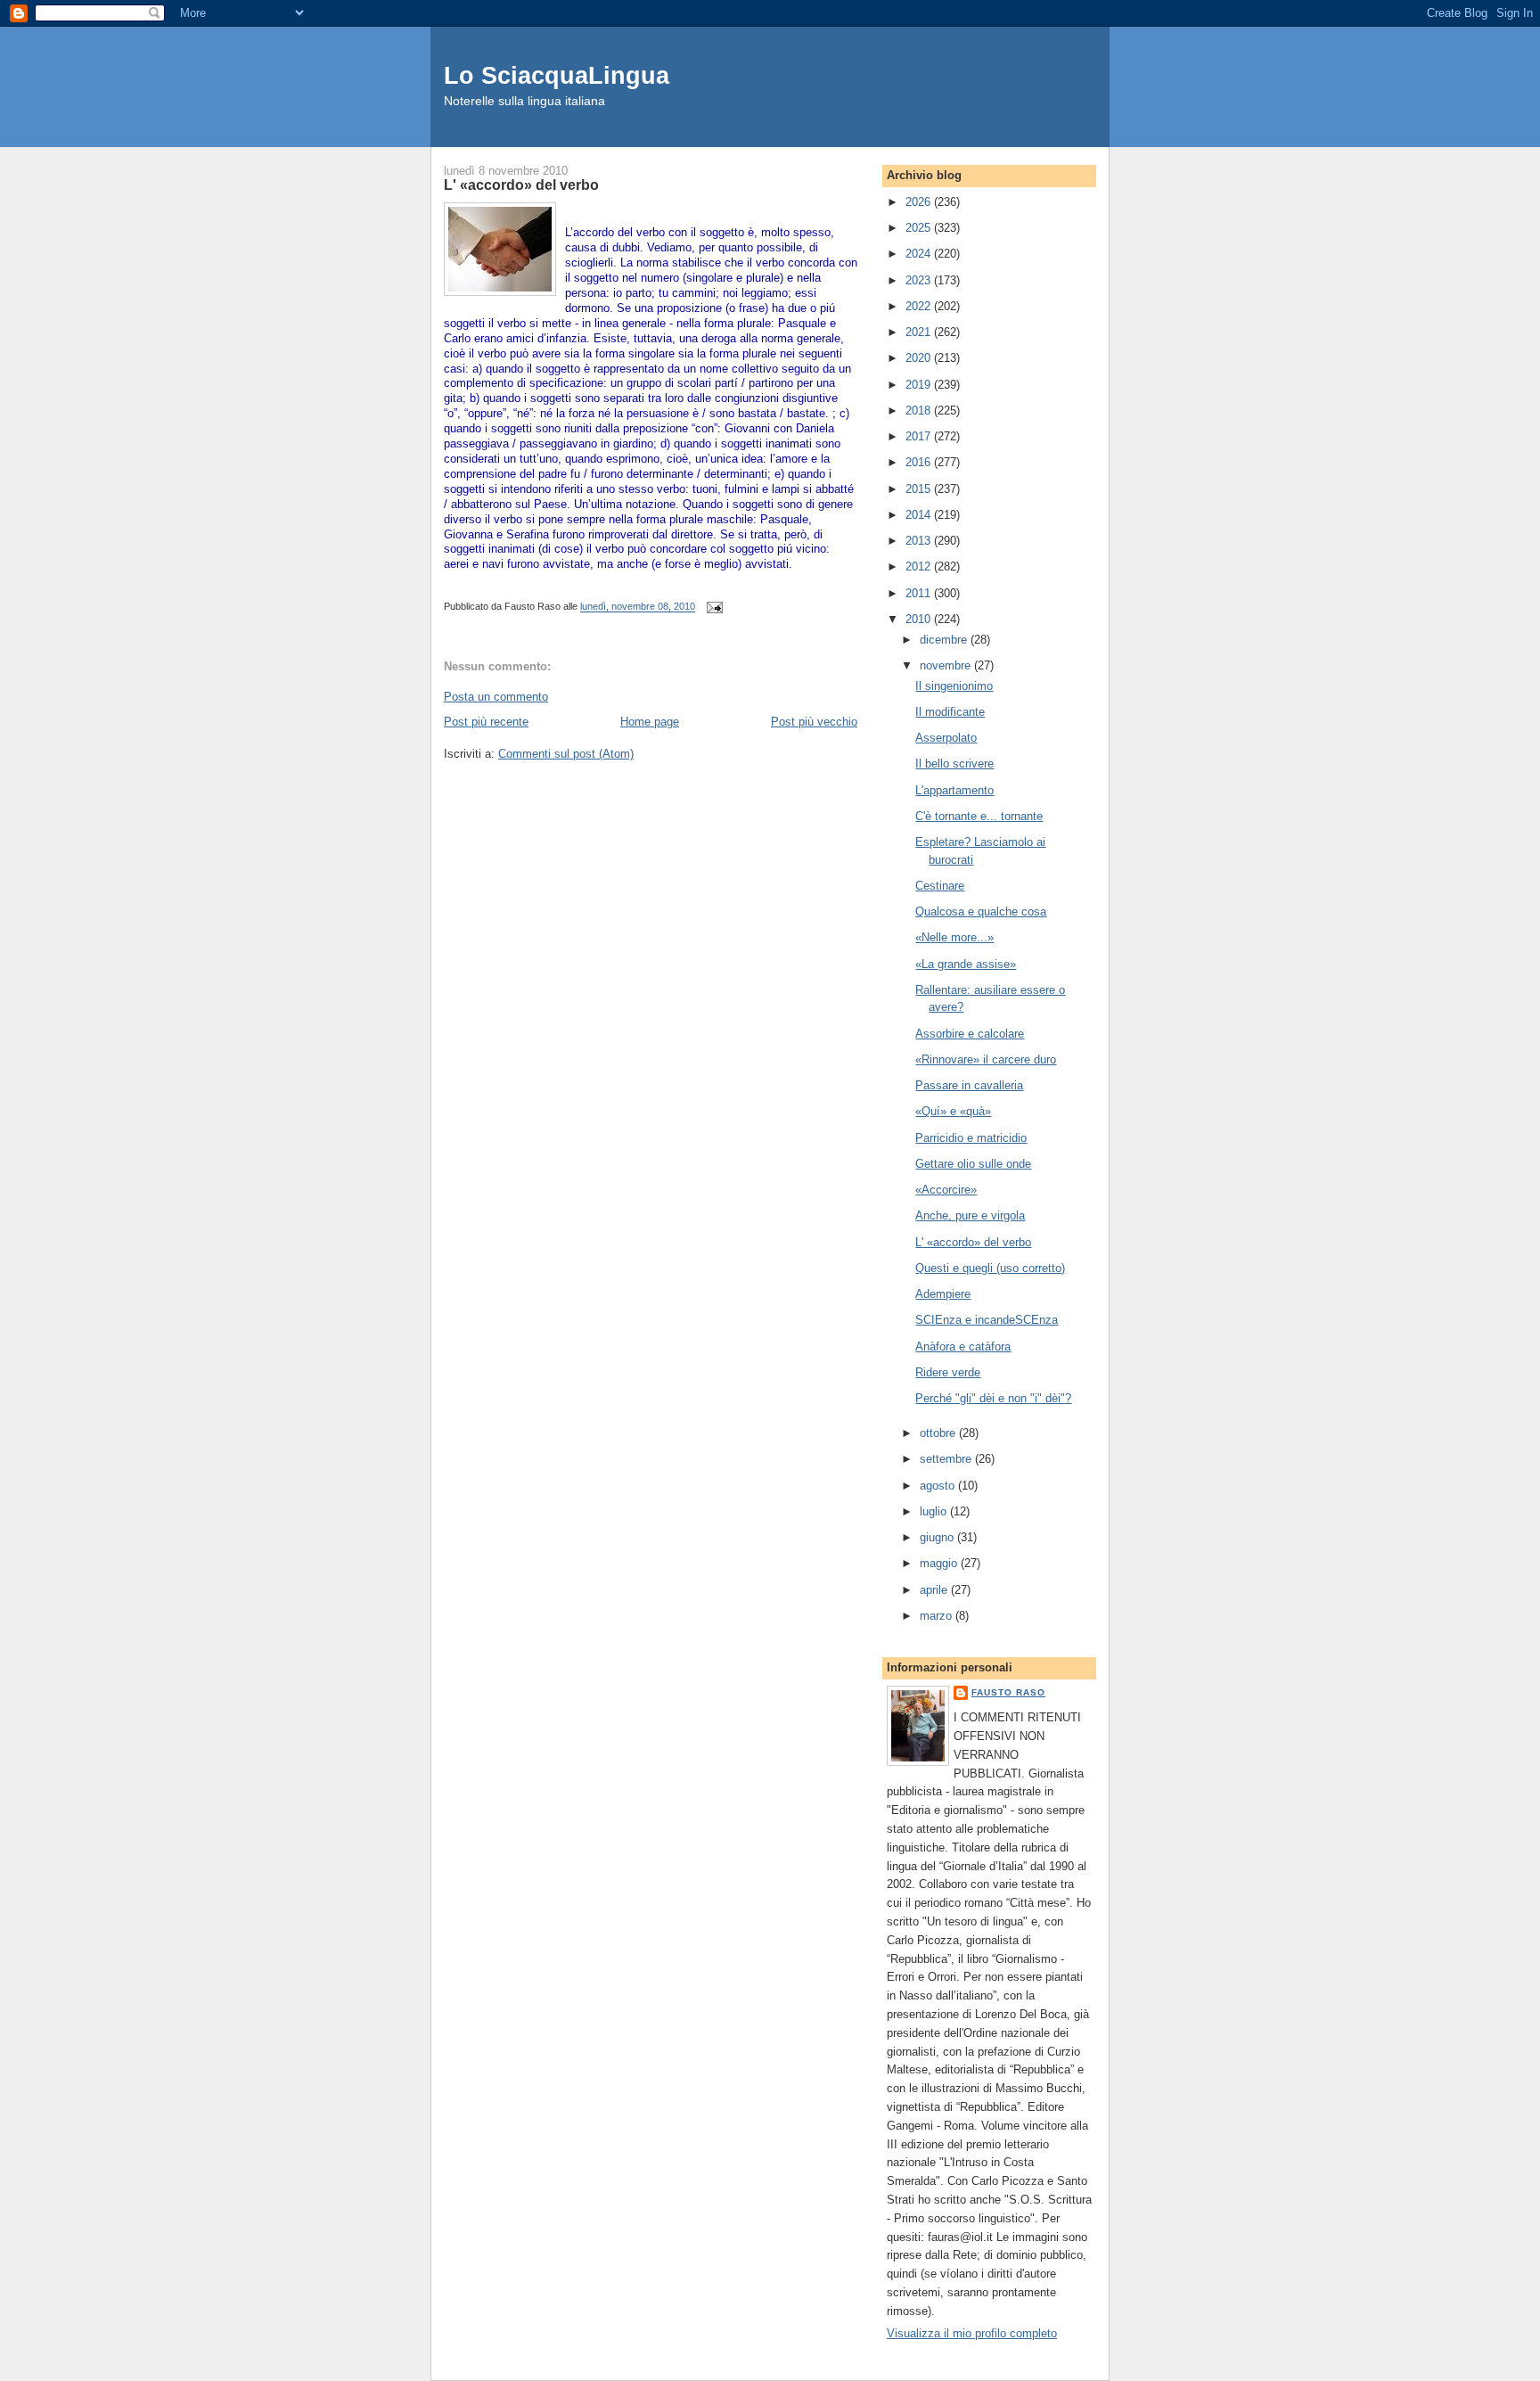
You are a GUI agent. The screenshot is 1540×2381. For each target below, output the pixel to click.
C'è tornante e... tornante (979, 816)
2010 (920, 619)
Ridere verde (948, 1372)
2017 (920, 436)
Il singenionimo (954, 686)
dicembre (945, 640)
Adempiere (943, 1294)
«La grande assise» (966, 964)
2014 (920, 515)
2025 (920, 228)
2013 (920, 541)
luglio (935, 1511)
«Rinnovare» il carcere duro (986, 1059)
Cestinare (940, 886)
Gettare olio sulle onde (973, 1164)
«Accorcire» (946, 1190)
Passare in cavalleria (969, 1085)
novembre (947, 665)
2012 (920, 567)
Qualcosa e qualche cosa (981, 911)
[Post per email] (712, 607)
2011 (920, 593)
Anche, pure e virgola (970, 1215)
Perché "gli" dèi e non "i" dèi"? (993, 1398)
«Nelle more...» (954, 937)
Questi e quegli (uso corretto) (990, 1268)
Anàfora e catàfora (963, 1346)
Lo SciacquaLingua (557, 75)
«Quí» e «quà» (953, 1111)
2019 (920, 385)
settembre (947, 1459)
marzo (938, 1616)
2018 (920, 411)
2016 (920, 462)
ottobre (939, 1433)
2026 (920, 202)
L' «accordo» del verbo (973, 1242)
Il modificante (950, 712)
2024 (920, 254)
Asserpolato (946, 738)
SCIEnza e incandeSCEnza (987, 1320)
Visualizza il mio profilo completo (972, 2333)
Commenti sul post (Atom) (566, 754)
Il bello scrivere (954, 764)
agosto (939, 1486)
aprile (935, 1590)
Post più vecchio (814, 722)
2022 (920, 306)
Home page (650, 722)
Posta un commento (496, 697)
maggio (940, 1563)
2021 (920, 332)
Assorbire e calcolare (970, 1034)
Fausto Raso (1008, 1692)
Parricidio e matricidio (971, 1138)
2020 (920, 358)
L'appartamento (954, 790)
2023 (920, 280)
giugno (938, 1537)
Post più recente (486, 722)
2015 (920, 489)
